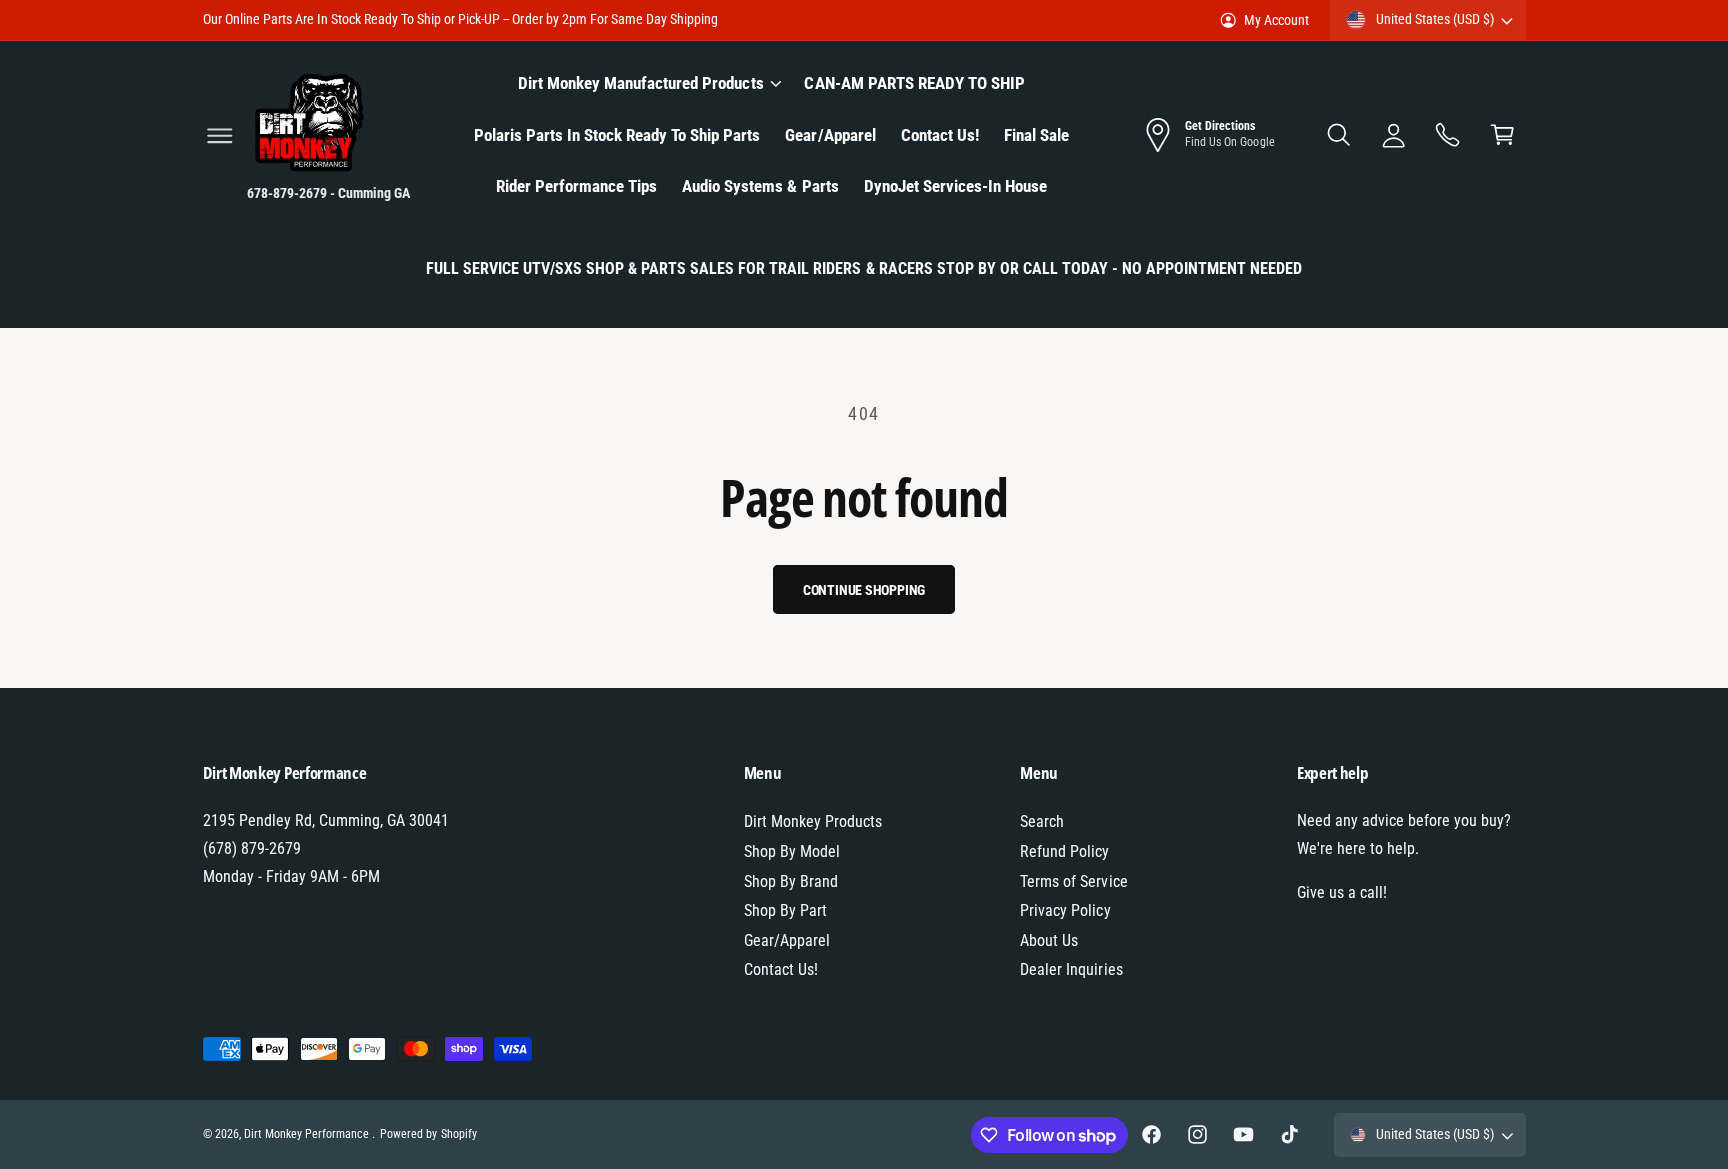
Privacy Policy (1065, 910)
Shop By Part (785, 910)
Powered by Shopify (428, 1134)
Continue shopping (864, 590)
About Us (1049, 940)
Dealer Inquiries (1071, 969)
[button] (219, 135)
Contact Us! (781, 969)
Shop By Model (792, 851)
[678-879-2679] (1448, 135)
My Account (1276, 20)
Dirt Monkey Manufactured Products (641, 83)
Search (1042, 821)
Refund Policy (1064, 851)
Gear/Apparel (787, 940)
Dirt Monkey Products (813, 821)
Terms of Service (1073, 881)
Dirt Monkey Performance (308, 1134)
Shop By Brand (791, 881)
